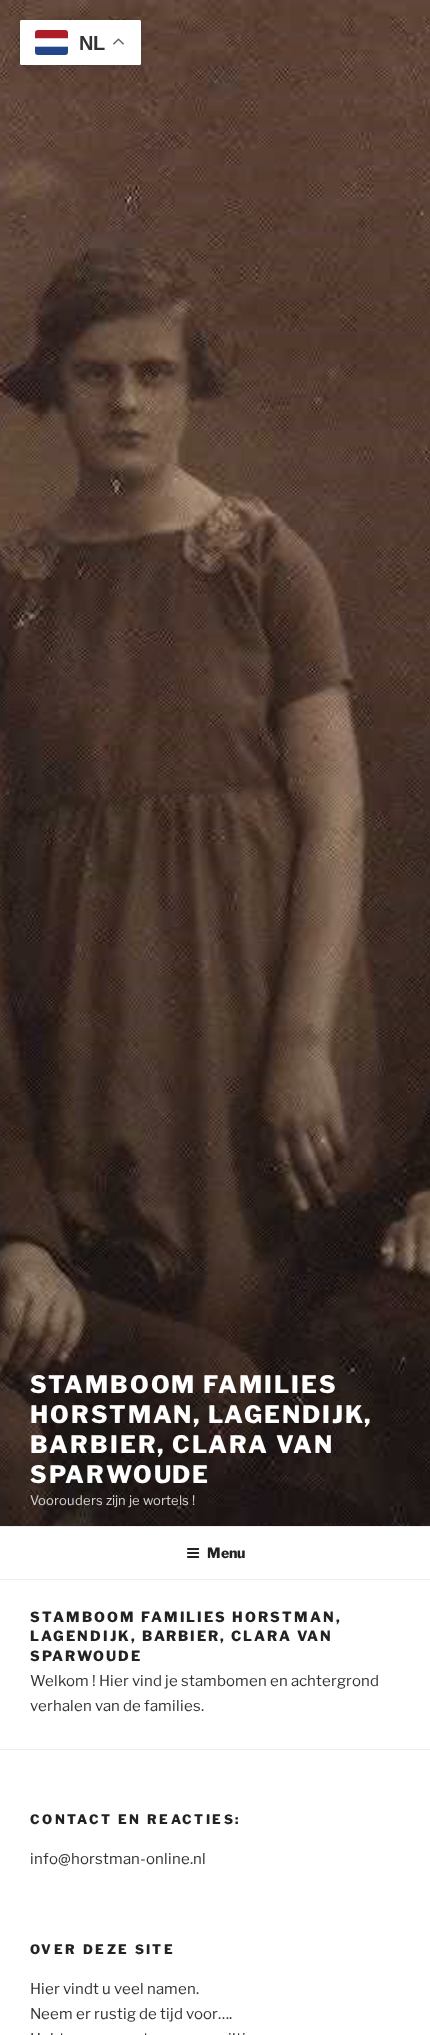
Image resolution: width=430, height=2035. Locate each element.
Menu (226, 1552)
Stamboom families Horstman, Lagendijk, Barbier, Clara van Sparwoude (201, 1429)
